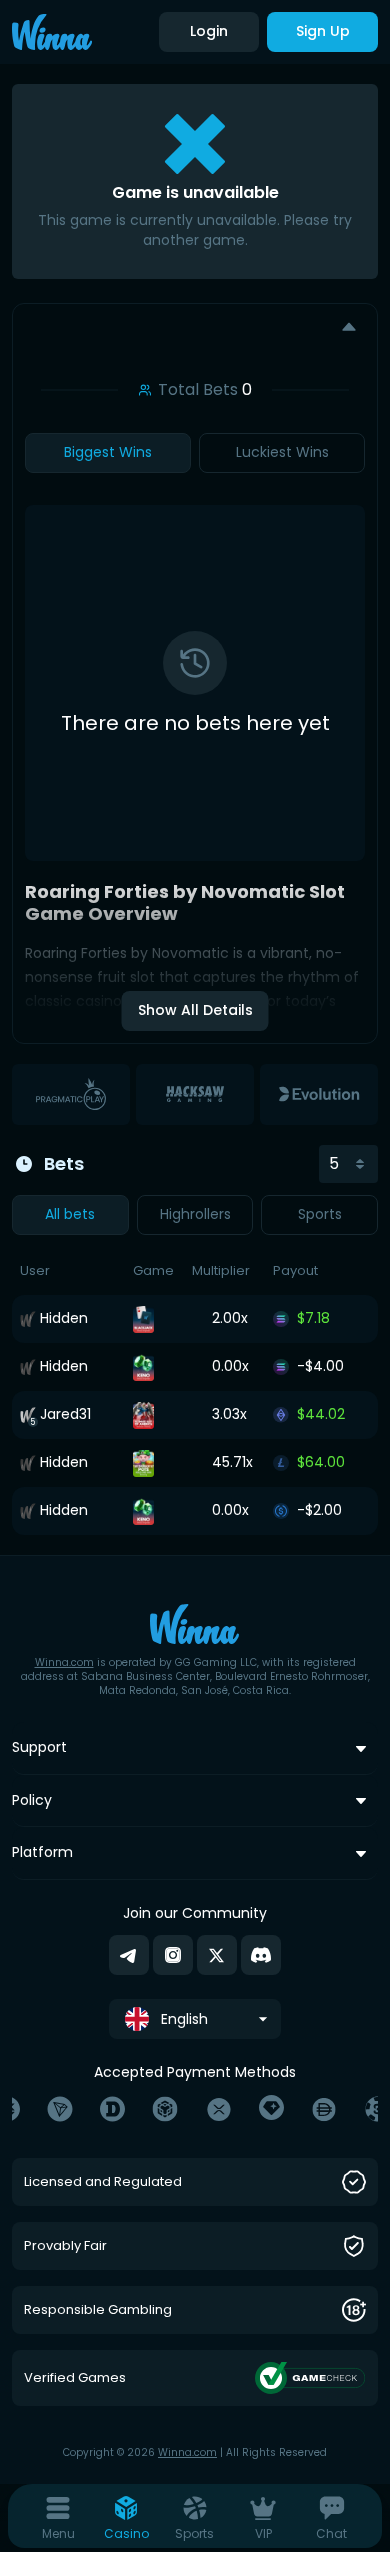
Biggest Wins (108, 452)
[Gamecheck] (310, 2378)
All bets (70, 1214)
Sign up (323, 31)
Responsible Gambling (98, 2310)
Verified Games (75, 2378)
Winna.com (64, 1662)
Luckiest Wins (282, 452)
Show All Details (195, 1010)
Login (209, 31)
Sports (320, 1214)
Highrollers (195, 1214)
